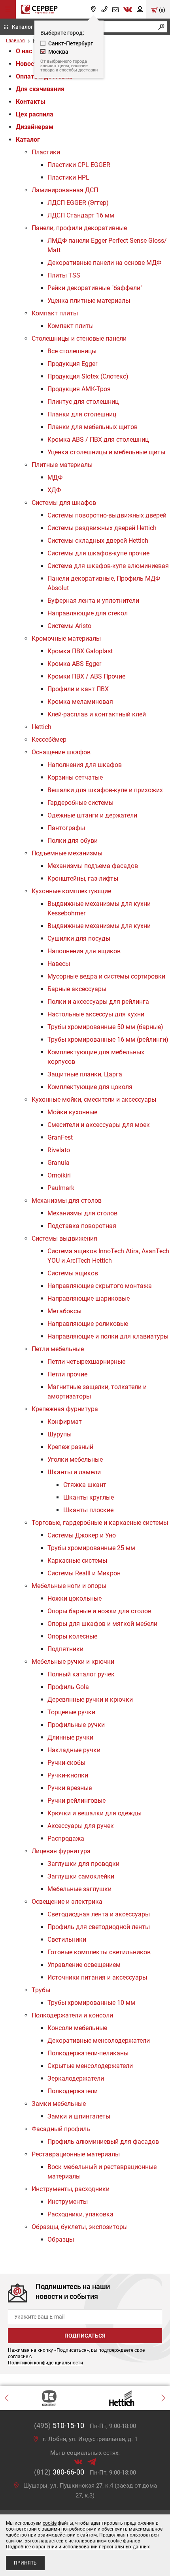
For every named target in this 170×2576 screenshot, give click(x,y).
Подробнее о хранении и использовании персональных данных (78, 2547)
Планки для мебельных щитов (93, 427)
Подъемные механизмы (67, 853)
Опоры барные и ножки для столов (99, 1611)
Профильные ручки (76, 1725)
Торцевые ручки (71, 1712)
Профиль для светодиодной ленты (99, 1927)
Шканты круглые (89, 1497)
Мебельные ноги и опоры (69, 1586)
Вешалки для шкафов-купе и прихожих (105, 790)
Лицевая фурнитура (61, 1851)
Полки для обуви (73, 841)
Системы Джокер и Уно (82, 1535)
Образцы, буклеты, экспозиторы (80, 2227)
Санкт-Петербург (71, 43)
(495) (59, 2425)
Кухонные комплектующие (71, 891)
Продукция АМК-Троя (79, 389)
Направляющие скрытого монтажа (100, 1286)
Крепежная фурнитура (65, 1409)
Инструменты (68, 2202)
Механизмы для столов (67, 1201)
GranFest (60, 1137)
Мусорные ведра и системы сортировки (106, 976)
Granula (59, 1163)
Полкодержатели (73, 2091)
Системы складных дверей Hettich (98, 541)
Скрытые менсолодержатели (90, 2066)
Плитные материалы (62, 465)
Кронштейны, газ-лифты (83, 878)
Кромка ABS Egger (74, 664)
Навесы (59, 964)
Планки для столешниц (82, 414)
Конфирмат (65, 1422)
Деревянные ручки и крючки (90, 1700)
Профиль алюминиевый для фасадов (103, 2142)
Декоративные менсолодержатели (99, 2041)
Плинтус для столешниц (83, 402)
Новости (28, 64)
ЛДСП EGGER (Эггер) (78, 203)
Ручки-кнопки (68, 1775)
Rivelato (59, 1150)
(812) (59, 2472)
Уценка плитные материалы (89, 301)
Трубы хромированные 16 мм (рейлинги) (108, 1040)
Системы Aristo (69, 626)
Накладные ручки (74, 1750)
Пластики (46, 152)
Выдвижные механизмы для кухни (99, 926)
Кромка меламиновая (80, 702)
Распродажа (66, 1838)
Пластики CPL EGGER (79, 165)
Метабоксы (64, 1311)
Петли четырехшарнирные (86, 1362)
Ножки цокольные (75, 1598)
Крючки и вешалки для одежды (94, 1813)
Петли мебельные (58, 1349)
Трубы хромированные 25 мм (91, 1548)
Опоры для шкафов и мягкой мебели (102, 1624)
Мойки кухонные (72, 1112)
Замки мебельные (59, 2104)
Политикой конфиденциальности (45, 2363)
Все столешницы (72, 351)
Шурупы (59, 1434)
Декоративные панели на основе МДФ (104, 263)
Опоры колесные (72, 1636)
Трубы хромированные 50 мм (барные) (105, 1027)
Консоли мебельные (77, 2028)
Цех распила (35, 114)
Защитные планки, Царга (85, 1074)
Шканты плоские (88, 1510)
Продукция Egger (72, 364)
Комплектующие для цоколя (90, 1087)
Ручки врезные (70, 1788)
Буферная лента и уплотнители (93, 601)
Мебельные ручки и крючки (73, 1662)
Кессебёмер (49, 740)
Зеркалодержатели (76, 2078)
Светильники (67, 1939)
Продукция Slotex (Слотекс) (88, 376)
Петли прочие (67, 1374)
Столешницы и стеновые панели (79, 338)
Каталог (23, 27)
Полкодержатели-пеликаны (88, 2053)
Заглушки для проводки (83, 1864)
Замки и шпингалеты (79, 2116)
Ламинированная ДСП (65, 190)
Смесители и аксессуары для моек (99, 1125)
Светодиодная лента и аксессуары (99, 1914)
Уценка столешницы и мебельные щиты (106, 452)
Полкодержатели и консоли (72, 2015)
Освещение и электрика (67, 1902)
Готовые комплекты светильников (99, 1952)
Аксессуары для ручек (81, 1826)
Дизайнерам (35, 127)
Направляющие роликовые (88, 1324)
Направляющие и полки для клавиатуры (108, 1336)
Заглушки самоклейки (81, 1876)
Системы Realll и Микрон (84, 1573)
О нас (24, 51)
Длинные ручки (70, 1737)
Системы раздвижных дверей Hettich (102, 528)
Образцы (61, 2239)
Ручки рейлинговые (76, 1801)
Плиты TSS (64, 275)
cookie (50, 2523)
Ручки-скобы (66, 1763)
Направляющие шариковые (89, 1298)
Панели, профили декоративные (79, 228)
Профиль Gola (68, 1687)
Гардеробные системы (80, 803)
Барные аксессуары (77, 989)
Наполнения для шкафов (85, 765)
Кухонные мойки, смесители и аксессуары (94, 1100)
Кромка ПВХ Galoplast (80, 651)
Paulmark (61, 1188)
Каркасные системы (77, 1561)
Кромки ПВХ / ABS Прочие (86, 676)
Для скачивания (40, 89)
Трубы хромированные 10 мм (91, 2003)
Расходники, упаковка (80, 2214)
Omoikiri (59, 1175)
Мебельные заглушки (79, 1889)
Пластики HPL (68, 177)
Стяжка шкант (85, 1485)
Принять (25, 2563)
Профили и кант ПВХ (78, 689)
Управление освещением (84, 1965)
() (161, 10)
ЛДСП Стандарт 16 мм (81, 215)
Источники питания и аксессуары (97, 1977)
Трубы (41, 1990)
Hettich (42, 727)
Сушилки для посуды (79, 938)
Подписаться (85, 2336)
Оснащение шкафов (61, 752)
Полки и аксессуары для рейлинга (98, 1002)
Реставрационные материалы (76, 2154)
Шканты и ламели (74, 1472)
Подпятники (65, 1649)
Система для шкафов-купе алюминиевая (108, 566)
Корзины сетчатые (75, 777)
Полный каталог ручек (81, 1674)
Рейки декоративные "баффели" (95, 288)
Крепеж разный (70, 1447)
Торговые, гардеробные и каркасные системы (100, 1523)
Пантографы (66, 828)
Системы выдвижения (64, 1238)
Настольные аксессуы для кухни (96, 1014)
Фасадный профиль (61, 2129)
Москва (58, 52)
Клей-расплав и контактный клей (97, 714)
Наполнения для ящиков (84, 951)
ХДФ (54, 490)
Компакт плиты (55, 313)
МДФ (55, 477)
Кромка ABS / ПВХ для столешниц (98, 440)
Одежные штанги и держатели (92, 815)
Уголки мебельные (75, 1460)
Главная (15, 41)
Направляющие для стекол (88, 613)
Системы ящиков (73, 1273)
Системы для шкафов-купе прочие (98, 553)
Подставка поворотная (82, 1226)
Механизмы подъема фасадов (93, 866)
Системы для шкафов (64, 503)
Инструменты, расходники (71, 2189)
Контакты (31, 102)
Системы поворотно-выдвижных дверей (107, 515)
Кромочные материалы (66, 638)
